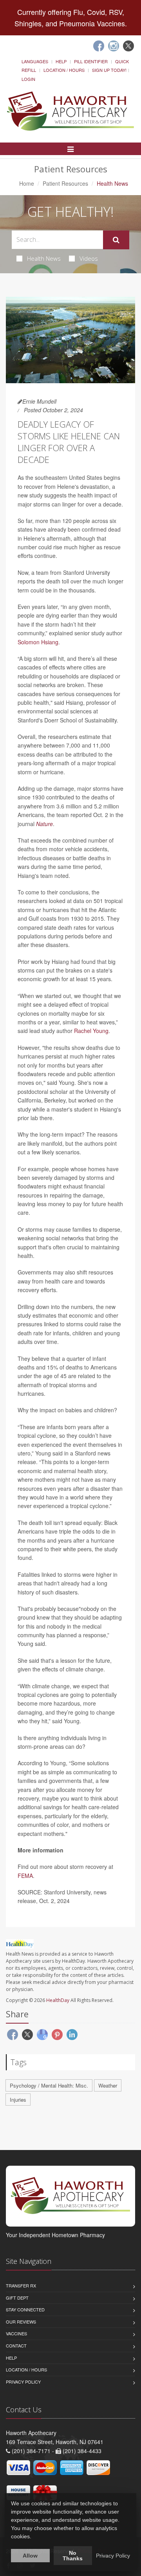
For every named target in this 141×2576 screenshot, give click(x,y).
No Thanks (73, 2556)
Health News (44, 258)
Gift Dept (17, 2298)
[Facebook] (99, 46)
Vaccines (16, 2333)
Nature (44, 824)
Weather (108, 2085)
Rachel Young (91, 1031)
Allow (30, 2556)
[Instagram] (114, 46)
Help (61, 61)
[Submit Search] (116, 240)
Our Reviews (21, 2322)
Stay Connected (25, 2309)
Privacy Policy (23, 2382)
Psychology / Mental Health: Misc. (49, 2085)
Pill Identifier (91, 61)
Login (28, 79)
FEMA (25, 1876)
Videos (89, 258)
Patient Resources (65, 183)
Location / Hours (64, 70)
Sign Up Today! (109, 70)
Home (27, 183)
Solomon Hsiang (38, 642)
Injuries (18, 2100)
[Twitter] (128, 46)
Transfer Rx (21, 2285)
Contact (16, 2346)
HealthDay (58, 2000)
